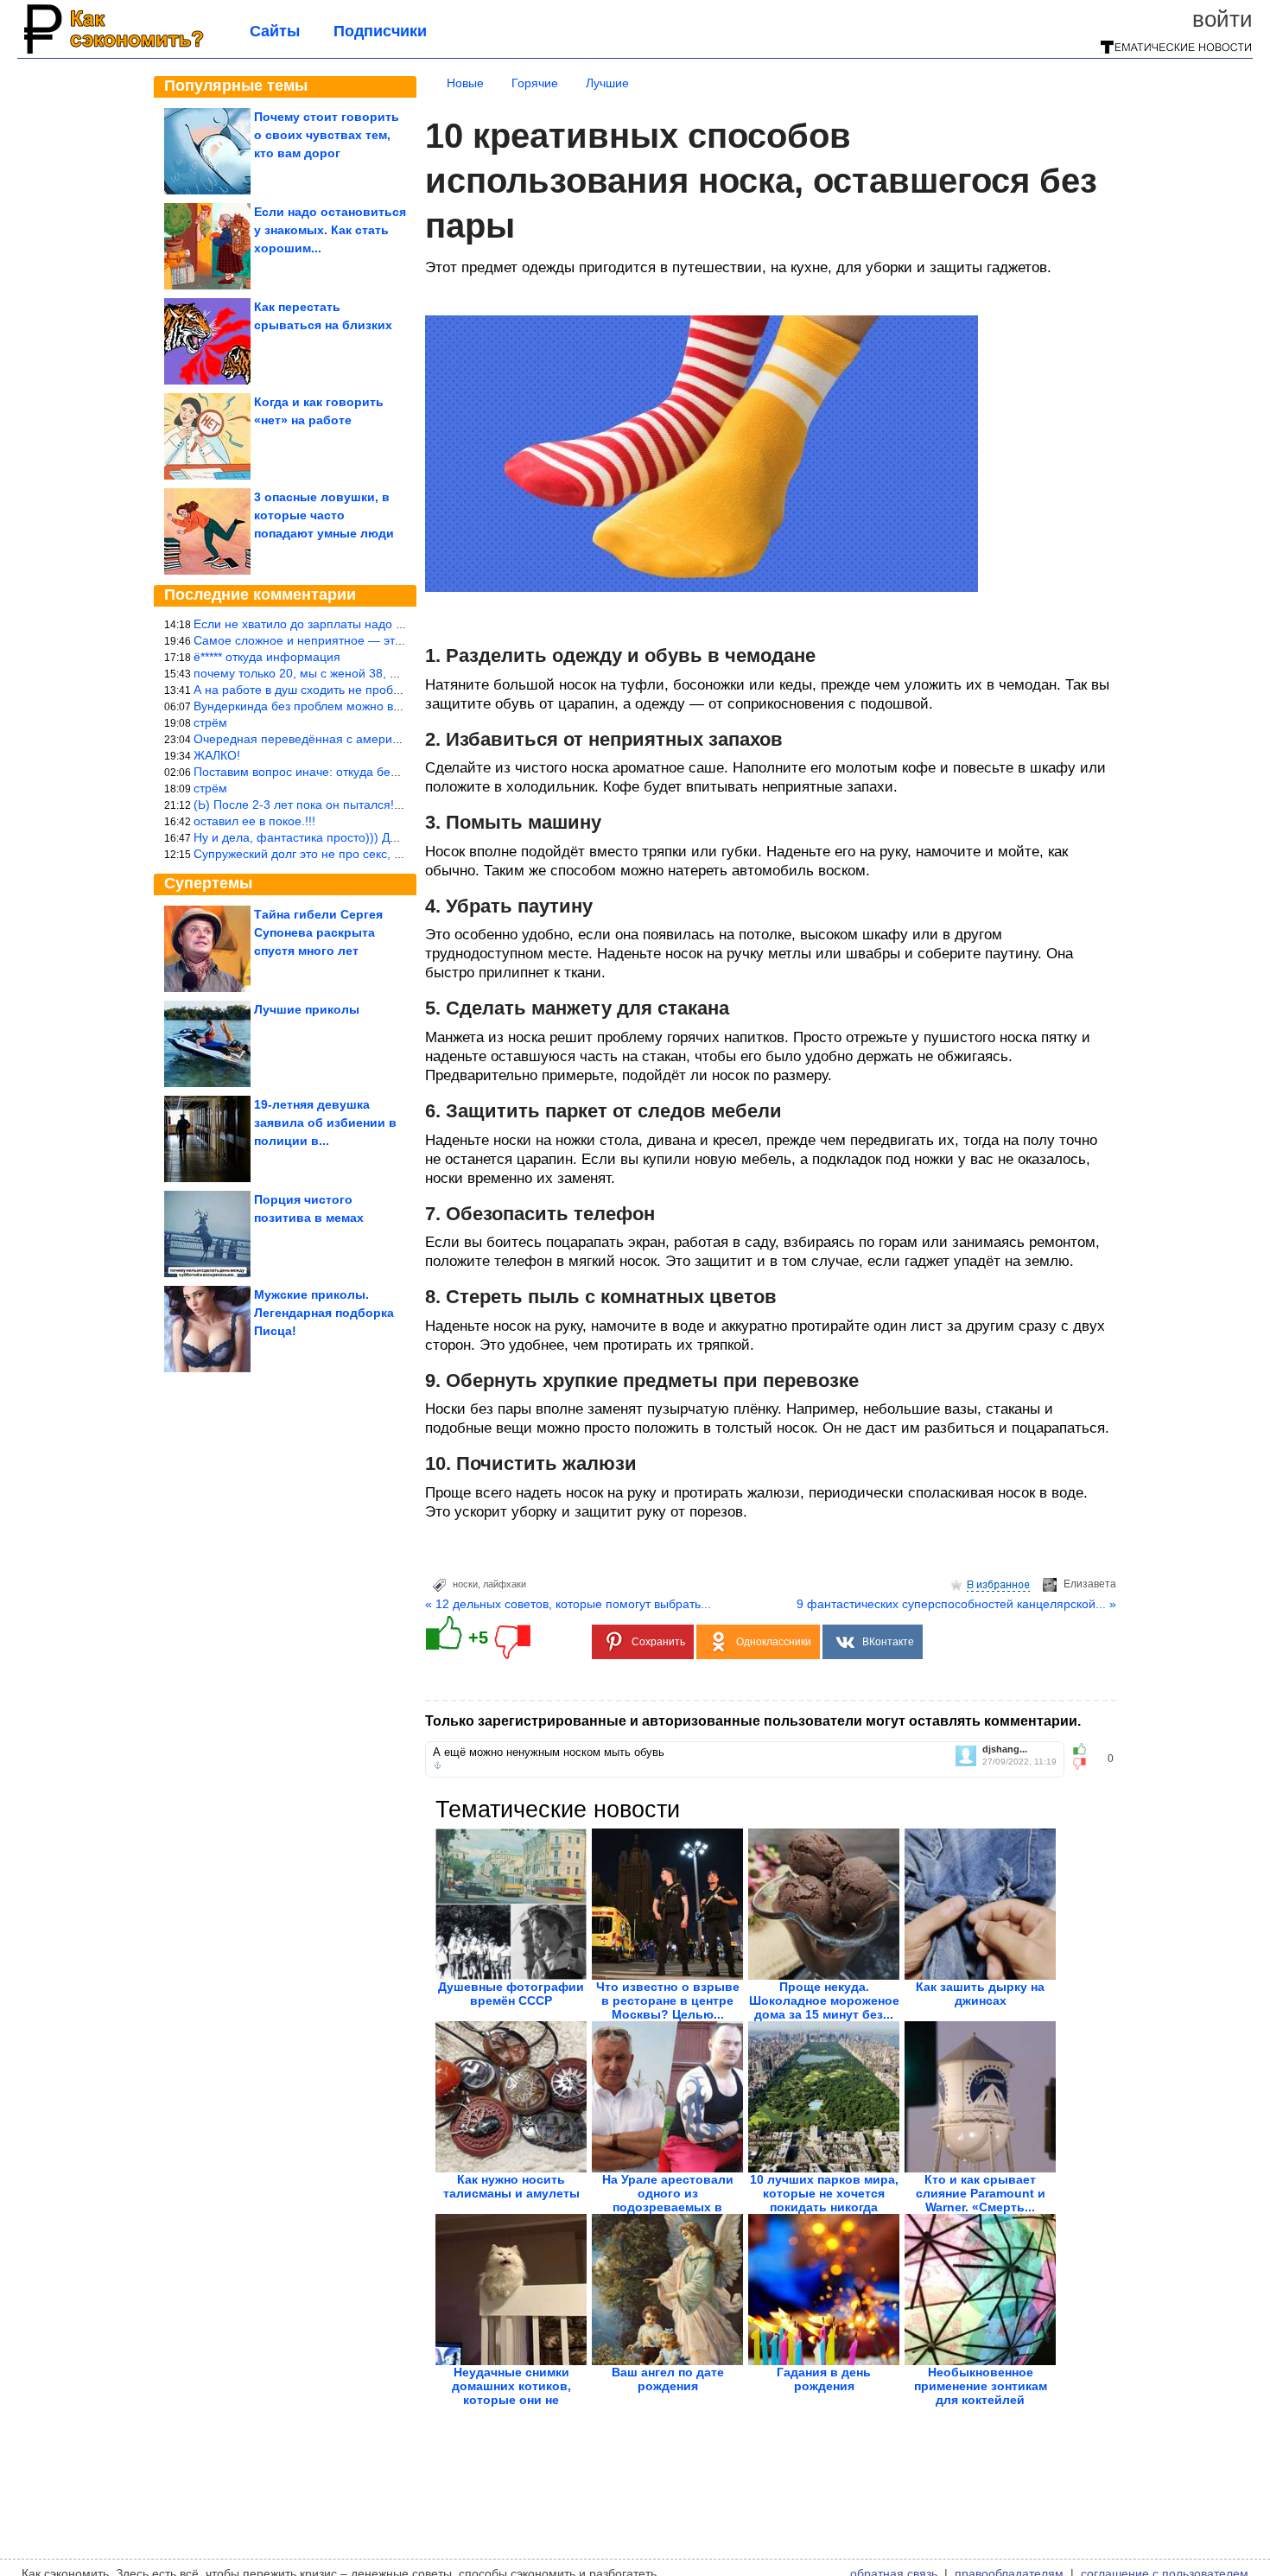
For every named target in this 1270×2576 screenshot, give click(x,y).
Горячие (535, 83)
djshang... (1005, 1749)
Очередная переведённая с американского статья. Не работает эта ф (394, 739)
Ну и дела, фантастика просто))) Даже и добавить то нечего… (370, 837)
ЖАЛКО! (217, 755)
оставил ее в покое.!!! (254, 821)
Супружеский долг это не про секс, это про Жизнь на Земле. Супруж (388, 854)
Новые (465, 83)
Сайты (275, 31)
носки (465, 1584)
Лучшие (607, 83)
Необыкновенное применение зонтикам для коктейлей (981, 2386)
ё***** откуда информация (267, 657)
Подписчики (380, 31)
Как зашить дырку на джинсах (980, 1994)
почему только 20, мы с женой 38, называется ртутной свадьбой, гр (385, 673)
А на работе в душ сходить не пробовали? (314, 690)
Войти (1222, 19)
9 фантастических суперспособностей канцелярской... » (956, 1604)
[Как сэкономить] (112, 54)
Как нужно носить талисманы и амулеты (511, 2186)
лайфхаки (505, 1584)
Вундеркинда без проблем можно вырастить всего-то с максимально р (394, 706)
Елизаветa (1090, 1584)
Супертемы (208, 883)
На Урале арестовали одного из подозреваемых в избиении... (668, 2200)
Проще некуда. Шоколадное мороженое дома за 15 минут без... (824, 2000)
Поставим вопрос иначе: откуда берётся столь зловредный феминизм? (397, 772)
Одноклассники (774, 1642)
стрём (210, 722)
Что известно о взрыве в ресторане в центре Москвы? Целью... (668, 2000)
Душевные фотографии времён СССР (511, 1994)
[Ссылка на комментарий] (438, 1765)
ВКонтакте (888, 1642)
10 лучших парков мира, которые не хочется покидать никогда (824, 2193)
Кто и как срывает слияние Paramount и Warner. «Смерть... (981, 2193)
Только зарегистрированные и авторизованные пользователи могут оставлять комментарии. (753, 1721)
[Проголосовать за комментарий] (1085, 1764)
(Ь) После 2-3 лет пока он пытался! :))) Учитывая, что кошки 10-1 (378, 805)
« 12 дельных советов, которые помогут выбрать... (568, 1604)
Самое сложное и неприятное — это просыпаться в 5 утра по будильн (394, 640)
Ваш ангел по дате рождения (668, 2379)
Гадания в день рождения (824, 2379)
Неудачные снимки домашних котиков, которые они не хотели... (511, 2393)
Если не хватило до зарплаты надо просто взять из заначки (362, 624)
